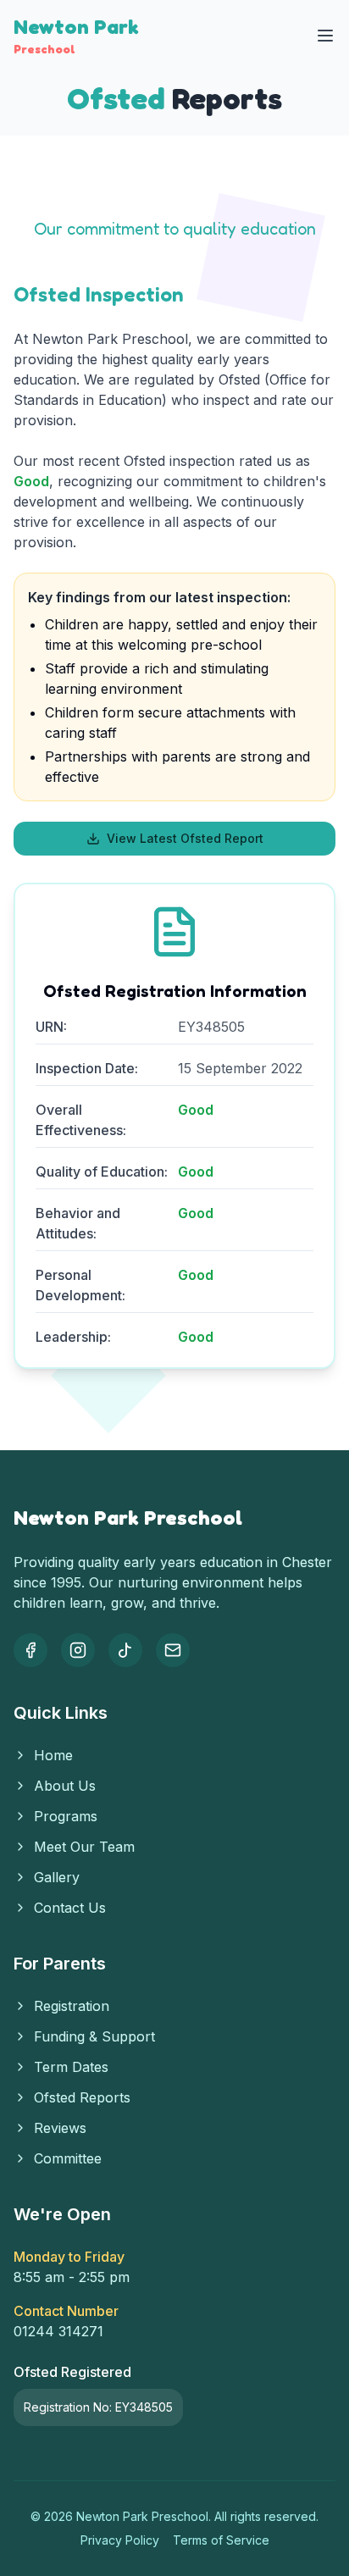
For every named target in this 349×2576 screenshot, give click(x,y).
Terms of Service (221, 2540)
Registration (72, 2006)
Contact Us (70, 1908)
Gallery (57, 1877)
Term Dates (71, 2067)
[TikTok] (125, 1650)
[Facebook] (30, 1650)
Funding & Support (94, 2036)
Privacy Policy (120, 2540)
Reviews (60, 2128)
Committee (68, 2158)
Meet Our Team (84, 1847)
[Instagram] (78, 1650)
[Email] (173, 1650)
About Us (65, 1786)
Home (53, 1755)
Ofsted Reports (82, 2097)
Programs (66, 1816)
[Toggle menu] (325, 36)
